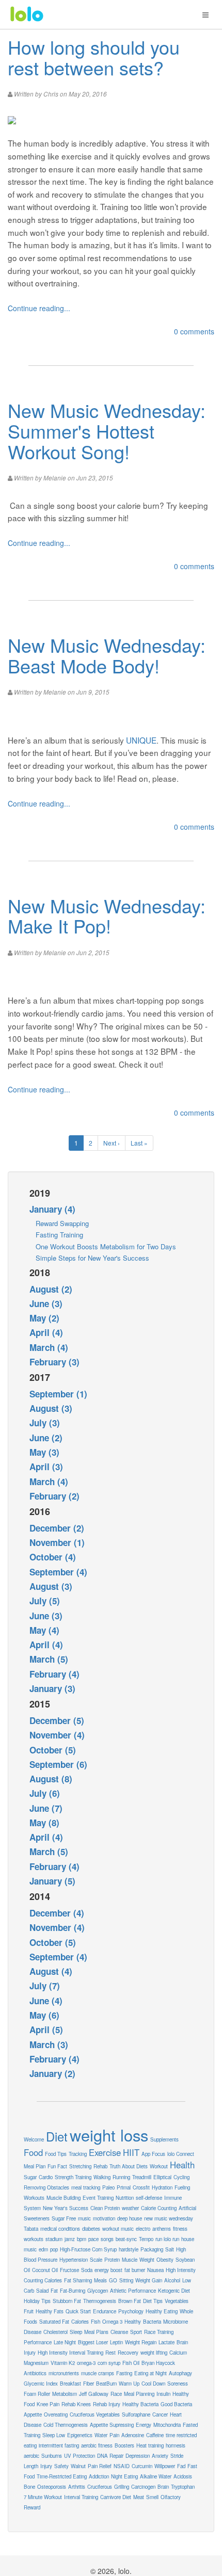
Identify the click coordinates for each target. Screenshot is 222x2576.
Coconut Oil (45, 2270)
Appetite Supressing (112, 2425)
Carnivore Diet (116, 2497)
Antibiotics (35, 2373)
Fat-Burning (73, 2291)
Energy (144, 2425)
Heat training (150, 2445)
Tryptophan (183, 2487)
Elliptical (162, 2177)
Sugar (30, 2177)
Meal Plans (96, 2332)
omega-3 (86, 2363)
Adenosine (133, 2435)
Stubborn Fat (67, 2301)
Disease (33, 2332)
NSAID (122, 2466)
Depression (138, 2456)
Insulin (163, 2394)
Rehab (100, 2166)
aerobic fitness (97, 2445)
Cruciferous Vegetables (95, 2414)
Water (101, 2435)
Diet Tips (153, 2301)
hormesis (176, 2445)
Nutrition (125, 2198)
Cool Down (153, 2384)
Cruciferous (100, 2487)
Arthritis (77, 2487)
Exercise (105, 2152)
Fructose (69, 2270)
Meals (100, 2280)
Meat (139, 2497)
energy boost (108, 2270)
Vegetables (177, 2301)
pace (93, 2239)
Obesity (165, 2260)
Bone (29, 2487)
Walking (102, 2177)
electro (143, 2229)
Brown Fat (130, 2301)
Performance (38, 2342)
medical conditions (60, 2229)
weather (130, 2208)
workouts (34, 2239)
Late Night (65, 2342)
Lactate (166, 2342)
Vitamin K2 (63, 2363)
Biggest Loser (93, 2342)
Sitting (126, 2280)
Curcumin (142, 2466)
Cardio (46, 2177)
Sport (136, 2332)
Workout (159, 2166)
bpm (82, 2239)
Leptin (116, 2342)
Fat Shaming (78, 2280)
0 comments (194, 331)
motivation (104, 2218)
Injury (46, 2466)
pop (54, 2249)
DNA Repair (110, 2456)
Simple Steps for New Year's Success (92, 1258)
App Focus (153, 2154)
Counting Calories (43, 2280)
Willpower (165, 2466)
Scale (96, 2260)
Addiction (99, 2476)
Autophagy (180, 2373)
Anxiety (160, 2456)
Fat (54, 2291)
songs (107, 2239)
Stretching (80, 2166)
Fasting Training (59, 1235)
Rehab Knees (76, 2404)
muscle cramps (98, 2373)
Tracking (78, 2154)
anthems (162, 2229)
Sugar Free (64, 2218)
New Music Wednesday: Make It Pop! (107, 916)
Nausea (155, 2270)
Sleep (76, 2332)
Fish (96, 2322)
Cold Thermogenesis (66, 2425)
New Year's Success (66, 2208)
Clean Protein (105, 2208)
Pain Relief (100, 2466)
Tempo (146, 2239)
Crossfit (141, 2187)
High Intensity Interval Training (70, 2353)
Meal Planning (139, 2394)
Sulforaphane (136, 2414)
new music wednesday (169, 2218)
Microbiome (176, 2322)
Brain (163, 2487)
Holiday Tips (37, 2301)
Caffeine (155, 2435)
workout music (118, 2229)
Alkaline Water (156, 2476)
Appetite (33, 2414)
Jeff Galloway (94, 2394)
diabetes (91, 2229)
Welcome (34, 2139)
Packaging (152, 2249)
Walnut (78, 2466)
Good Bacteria (176, 2404)
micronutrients (64, 2373)
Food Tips (56, 2154)
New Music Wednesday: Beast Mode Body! (107, 655)
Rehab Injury (107, 2404)
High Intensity (181, 2270)
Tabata (31, 2229)
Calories (80, 2322)
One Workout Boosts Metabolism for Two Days (106, 1246)
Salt (170, 2249)
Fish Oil (131, 2363)
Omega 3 (112, 2322)
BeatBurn (106, 2384)
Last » (139, 1143)
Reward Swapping (62, 1223)
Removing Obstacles (46, 2187)
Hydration (162, 2187)
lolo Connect (181, 2154)
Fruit (29, 2311)
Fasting (124, 2373)
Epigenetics (80, 2435)
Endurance (105, 2311)
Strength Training (73, 2177)
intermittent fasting (59, 2445)
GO (113, 2280)
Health (182, 2165)
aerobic (31, 2456)
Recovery (128, 2353)
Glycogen (98, 2291)
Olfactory (171, 2497)
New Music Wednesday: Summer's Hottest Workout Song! (107, 430)
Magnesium (36, 2363)
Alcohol (172, 2280)
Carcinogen (143, 2487)
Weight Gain (149, 2280)
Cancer (160, 2414)
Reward (32, 2507)
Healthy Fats (50, 2311)
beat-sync (126, 2239)
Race (116, 2394)
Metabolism (65, 2394)
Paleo (108, 2187)
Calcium (178, 2353)
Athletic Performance (133, 2291)
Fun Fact (57, 2166)
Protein (112, 2260)
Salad (42, 2291)
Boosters (124, 2445)
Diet (57, 2136)
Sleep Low (54, 2435)
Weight (147, 2260)
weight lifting (154, 2353)
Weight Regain (141, 2342)
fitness (180, 2229)
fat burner (135, 2270)
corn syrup (109, 2363)
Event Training (98, 2198)
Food (33, 2152)
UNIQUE (141, 740)
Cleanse (119, 2332)
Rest (110, 2353)
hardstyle (129, 2249)
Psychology (131, 2311)
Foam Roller (37, 2394)
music (84, 2218)
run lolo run (167, 2239)
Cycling (181, 2177)
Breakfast (70, 2384)
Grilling (122, 2487)
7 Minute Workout (43, 2497)
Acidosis (183, 2476)
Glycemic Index (41, 2384)
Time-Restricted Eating (62, 2476)
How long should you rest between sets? (94, 57)
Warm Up (129, 2384)
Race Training (159, 2332)
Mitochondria (167, 2425)
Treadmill (142, 2177)
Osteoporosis (52, 2487)
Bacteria (152, 2322)
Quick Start (78, 2311)
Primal (124, 2187)
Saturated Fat (54, 2322)
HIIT (131, 2152)
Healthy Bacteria (140, 2404)
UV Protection (80, 2456)
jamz (70, 2239)
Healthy (133, 2322)
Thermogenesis (100, 2301)
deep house (130, 2218)
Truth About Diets (129, 2166)
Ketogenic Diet (174, 2291)
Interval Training (81, 2497)
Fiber (89, 2384)
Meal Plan (35, 2166)
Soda (87, 2270)
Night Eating (124, 2476)
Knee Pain (48, 2404)
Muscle (130, 2260)
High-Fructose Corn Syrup (88, 2249)
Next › (112, 1143)
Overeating (56, 2414)
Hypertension (74, 2260)
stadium (54, 2239)
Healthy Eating (162, 2311)
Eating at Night (150, 2373)
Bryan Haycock (158, 2363)
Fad (181, 2466)
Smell (152, 2497)
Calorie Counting (159, 2208)
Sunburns (52, 2456)
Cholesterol (55, 2332)
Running (121, 2177)
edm (43, 2249)
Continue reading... (39, 308)
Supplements (164, 2139)
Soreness (178, 2384)
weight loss (109, 2135)
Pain (114, 2435)
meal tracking (86, 2187)
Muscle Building (64, 2198)
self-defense (149, 2198)
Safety (61, 2466)
